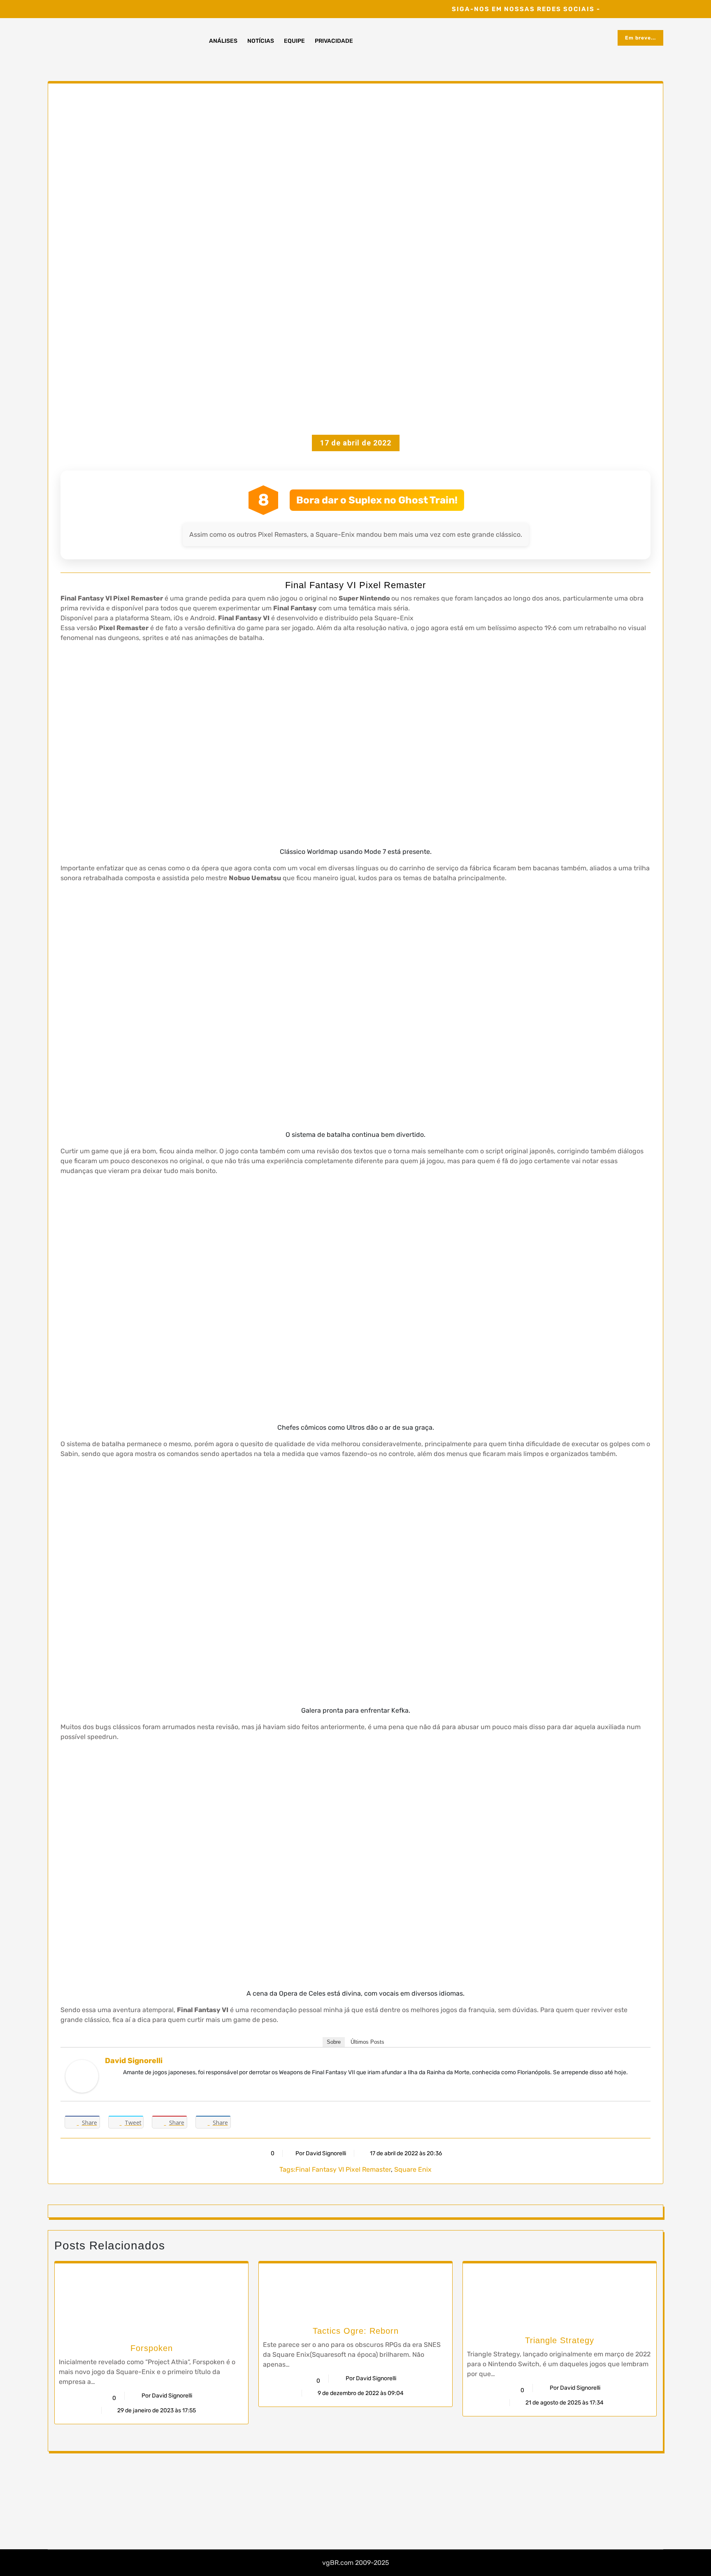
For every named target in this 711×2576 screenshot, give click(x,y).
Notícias (261, 41)
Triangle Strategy (560, 2340)
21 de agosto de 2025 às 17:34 (564, 2403)
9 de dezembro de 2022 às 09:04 (360, 2393)
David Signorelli (134, 2061)
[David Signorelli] (82, 2076)
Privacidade (334, 41)
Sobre (334, 2042)
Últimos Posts (367, 2042)
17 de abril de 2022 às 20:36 (405, 2153)
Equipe (294, 41)
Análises (223, 41)
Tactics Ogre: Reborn (356, 2331)
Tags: (287, 2169)
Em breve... (640, 38)
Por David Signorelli (321, 2153)
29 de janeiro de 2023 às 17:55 (156, 2410)
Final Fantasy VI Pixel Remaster (343, 2169)
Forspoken (152, 2348)
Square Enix (413, 2169)
